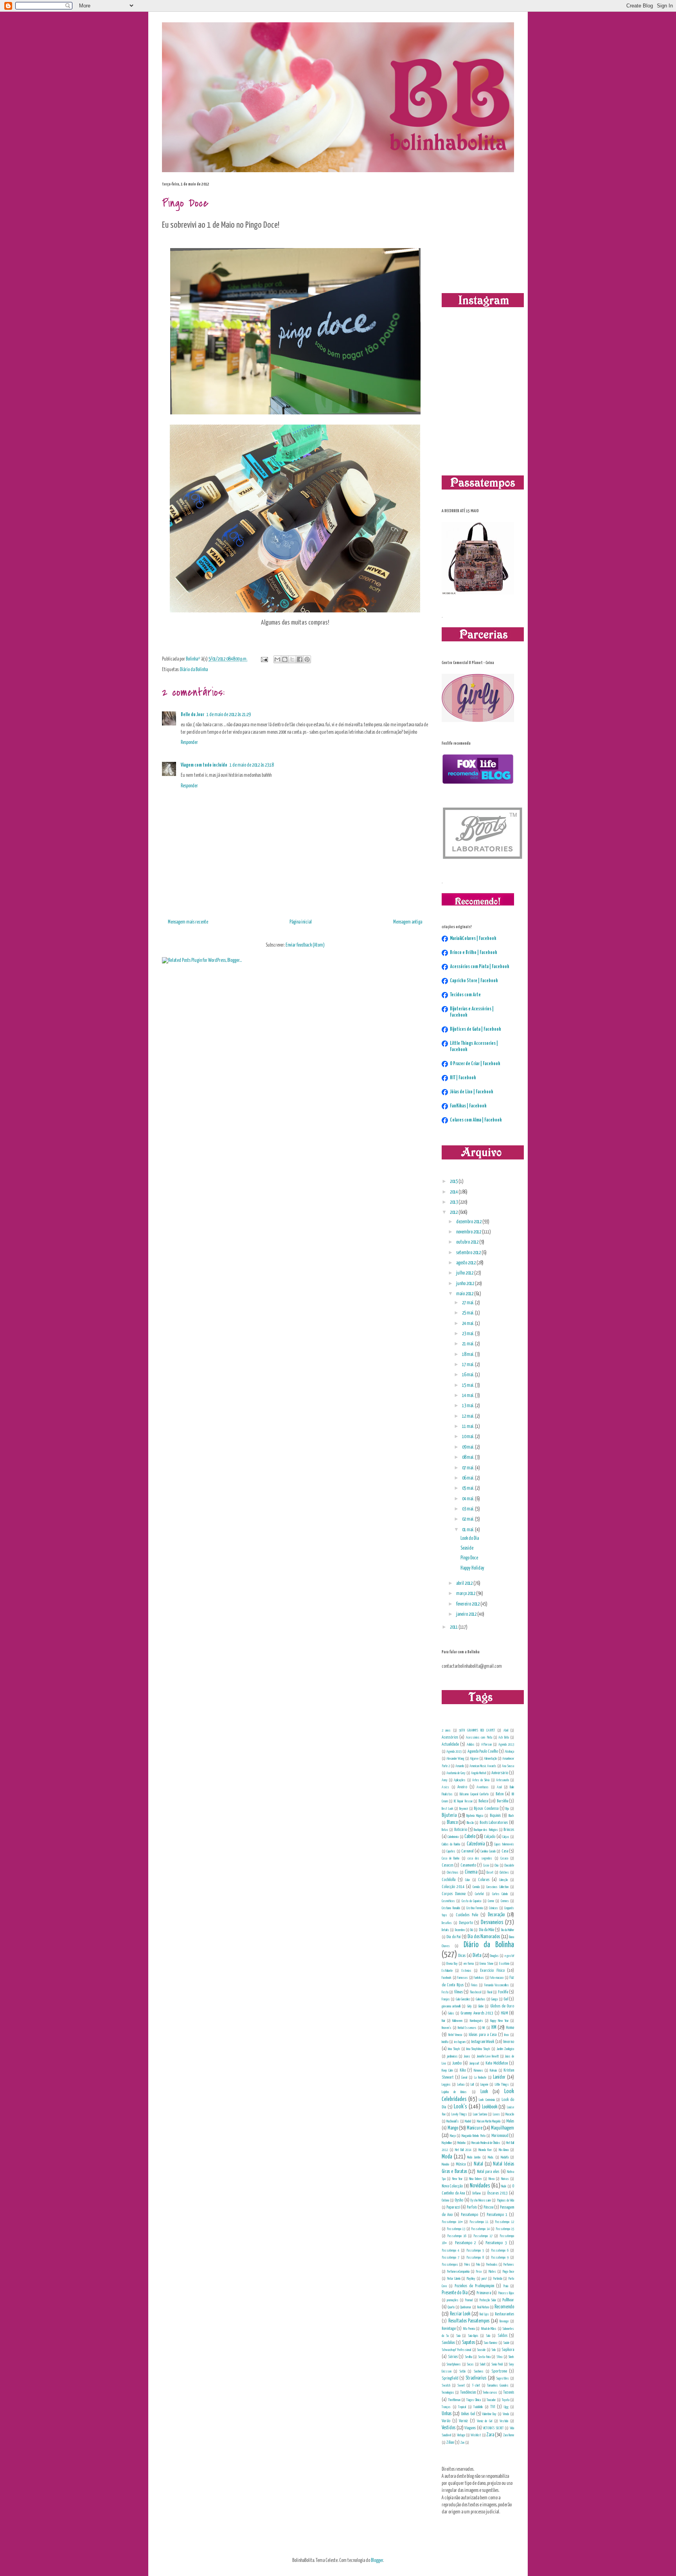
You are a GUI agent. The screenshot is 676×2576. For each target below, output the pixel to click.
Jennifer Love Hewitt (488, 2056)
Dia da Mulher (508, 1930)
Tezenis (509, 2392)
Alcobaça (509, 1752)
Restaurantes (504, 2314)
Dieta (477, 1956)
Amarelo (460, 1766)
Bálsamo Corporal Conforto (474, 1794)
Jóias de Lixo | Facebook (472, 1092)
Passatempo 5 (475, 2250)
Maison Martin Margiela (489, 2121)
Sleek (511, 2357)
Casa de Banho (450, 1858)
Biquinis (495, 1815)
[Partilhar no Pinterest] (307, 659)
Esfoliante (447, 1971)
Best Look (448, 1809)
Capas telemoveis (504, 1844)
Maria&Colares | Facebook (473, 939)
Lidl (472, 2085)
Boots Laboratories (494, 1823)
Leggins (446, 2085)
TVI (493, 2407)
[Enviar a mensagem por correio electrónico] (263, 659)
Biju (507, 1809)
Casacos (448, 1865)
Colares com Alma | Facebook (476, 1120)
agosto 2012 (466, 1263)
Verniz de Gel (485, 2421)
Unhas (447, 2414)
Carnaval (467, 1851)
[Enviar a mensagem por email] (277, 659)
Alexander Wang (455, 1759)
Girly (469, 2006)
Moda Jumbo (474, 2157)
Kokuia (493, 2070)
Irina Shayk (454, 2049)
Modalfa (505, 2157)
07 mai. (468, 1468)
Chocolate (509, 1865)
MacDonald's (453, 2121)
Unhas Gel (468, 2414)
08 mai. (468, 1457)
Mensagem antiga (408, 922)
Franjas (446, 1999)
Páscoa (488, 2207)
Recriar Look (460, 2314)
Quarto (451, 2307)
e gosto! (509, 1956)
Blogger (377, 2561)
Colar (467, 1880)
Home (510, 2028)
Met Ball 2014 (463, 2150)
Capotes (451, 1851)
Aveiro (462, 1787)
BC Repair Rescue (463, 1801)
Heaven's (447, 2028)
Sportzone (499, 2371)
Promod (469, 2300)
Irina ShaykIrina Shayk (478, 2049)
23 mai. (468, 1334)
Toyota (506, 2400)
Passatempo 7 (450, 2257)
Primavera (484, 2293)
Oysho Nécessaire (481, 2200)
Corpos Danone (454, 1894)
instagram (460, 2042)
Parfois (472, 2207)
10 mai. (468, 1437)
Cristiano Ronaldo (451, 1908)
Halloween (457, 2021)
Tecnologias (448, 2392)
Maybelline (447, 2143)
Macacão (510, 2114)
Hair (443, 2021)
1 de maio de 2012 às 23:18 (252, 765)
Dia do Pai (453, 1937)
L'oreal (464, 2077)
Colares (484, 1880)
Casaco (504, 1858)
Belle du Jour (192, 715)
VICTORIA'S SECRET (493, 2428)
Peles (467, 2265)
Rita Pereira (469, 2329)
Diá (472, 1930)
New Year (457, 2179)
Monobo (445, 2164)
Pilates (492, 2272)
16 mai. (468, 1375)
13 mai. (468, 1406)
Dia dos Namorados (484, 1937)
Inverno (509, 2042)
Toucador (491, 2400)
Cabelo (470, 1837)
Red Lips (484, 2314)
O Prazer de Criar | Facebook (475, 1064)
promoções (453, 2300)
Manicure (475, 2128)
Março (453, 2136)
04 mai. (468, 1499)
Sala (488, 2336)
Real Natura (483, 2307)
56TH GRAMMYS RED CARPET (477, 1730)
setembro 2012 (469, 1253)
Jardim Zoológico (505, 2049)
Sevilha (468, 2357)
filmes (458, 1992)
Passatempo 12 (504, 2222)
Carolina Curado (488, 1851)
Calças (506, 1837)
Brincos (509, 1830)
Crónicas (494, 1908)
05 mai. (468, 1488)
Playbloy (471, 2279)
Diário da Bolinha (194, 670)
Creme (491, 1901)
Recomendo (504, 2307)
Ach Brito (503, 1737)
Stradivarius (476, 2378)
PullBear (508, 2300)
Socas (470, 2364)
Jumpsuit (474, 2063)
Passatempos (450, 2265)
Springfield (450, 2378)
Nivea (492, 2179)
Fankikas (479, 1978)
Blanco (452, 1823)
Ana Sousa (508, 1766)
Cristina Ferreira (475, 1908)
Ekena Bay (452, 1964)
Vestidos (449, 2428)
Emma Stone (486, 1964)
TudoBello (478, 2407)
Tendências (468, 2392)
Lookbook (490, 2107)
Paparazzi (453, 2207)
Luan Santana (480, 2114)
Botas (445, 1830)
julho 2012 (465, 1273)
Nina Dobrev (475, 2179)
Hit (484, 2028)
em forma (469, 1964)
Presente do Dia (455, 2293)
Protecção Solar (488, 2300)
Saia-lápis (473, 2336)
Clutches (504, 1872)
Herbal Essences (467, 2028)
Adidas (471, 1744)
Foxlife (503, 1992)
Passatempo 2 (466, 2243)
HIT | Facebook (463, 1078)
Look (484, 2092)
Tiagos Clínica (474, 2400)
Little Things (502, 2085)
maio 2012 (465, 1294)
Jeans (467, 2056)
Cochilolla (449, 1880)
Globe (481, 2006)
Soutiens (479, 2371)
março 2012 (466, 1594)
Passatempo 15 (505, 2229)
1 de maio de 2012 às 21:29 (228, 715)
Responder (189, 743)
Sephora (508, 2350)
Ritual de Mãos (489, 2329)
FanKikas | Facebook (468, 1106)
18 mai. (468, 1355)
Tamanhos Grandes (498, 2385)
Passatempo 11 (479, 2222)
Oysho (459, 2200)
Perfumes (509, 2265)
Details (445, 1930)
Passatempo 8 (475, 2257)
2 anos (446, 1730)
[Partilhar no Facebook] (300, 659)
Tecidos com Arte (465, 995)
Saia (458, 2336)
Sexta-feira (484, 2357)
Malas (510, 2121)
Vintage (461, 2435)
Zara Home (509, 2435)
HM (494, 2028)
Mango (453, 2128)
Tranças (446, 2407)
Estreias (467, 1971)
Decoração (496, 1915)
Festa (445, 1992)
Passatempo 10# (452, 2222)
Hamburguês (476, 2021)
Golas (451, 2013)
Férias (474, 1985)
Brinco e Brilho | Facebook (474, 953)
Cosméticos (448, 1901)
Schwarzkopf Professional (456, 2350)
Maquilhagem (503, 2128)
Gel (506, 1999)
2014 (454, 1192)
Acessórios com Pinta (479, 1737)
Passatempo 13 (456, 2229)
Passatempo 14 (480, 2229)
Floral (490, 1992)
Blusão (470, 1823)
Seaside (467, 1548)
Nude (504, 2186)
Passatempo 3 (496, 2243)
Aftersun (486, 1744)
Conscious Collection (497, 1887)
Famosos (463, 1978)
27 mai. (468, 1303)
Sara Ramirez (490, 2343)
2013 (454, 1202)
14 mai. (468, 1396)
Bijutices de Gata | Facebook (476, 1029)
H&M (504, 2013)
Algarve (474, 1759)
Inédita (445, 2042)
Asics (445, 1787)
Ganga (494, 1999)
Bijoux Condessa (486, 1808)
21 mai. (468, 1344)
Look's (460, 2107)
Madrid (468, 2121)
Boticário (461, 1830)
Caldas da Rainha (451, 1844)
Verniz (463, 2421)
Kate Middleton (497, 2063)
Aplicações (460, 1780)
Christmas (453, 1872)
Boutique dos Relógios (486, 1830)
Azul (499, 1787)
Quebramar (466, 2307)
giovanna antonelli (451, 2006)
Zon (462, 2443)
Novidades (480, 2186)
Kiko (463, 2070)
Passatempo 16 (457, 2236)
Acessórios (450, 1737)
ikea (506, 2035)
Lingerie (484, 2085)
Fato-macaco (497, 1978)
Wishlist (476, 2435)
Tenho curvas (490, 2392)
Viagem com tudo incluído (204, 765)
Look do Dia (470, 1538)
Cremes (505, 1901)
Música (461, 2164)
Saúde (506, 2343)
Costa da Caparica (472, 1901)
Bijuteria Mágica (475, 1816)
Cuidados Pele (467, 1915)
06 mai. (468, 1478)
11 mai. (468, 1427)
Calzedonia (476, 1844)
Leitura (461, 2085)
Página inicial (301, 922)
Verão (446, 2421)
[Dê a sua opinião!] (285, 659)
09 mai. (468, 1447)
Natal (478, 2164)
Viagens (470, 2428)
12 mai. (468, 1416)
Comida (476, 1887)
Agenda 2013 (506, 1744)
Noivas (505, 2179)
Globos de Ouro (502, 2006)
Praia (506, 2286)
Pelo (478, 2265)
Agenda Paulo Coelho (483, 1751)
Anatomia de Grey (456, 1773)
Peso (479, 2272)
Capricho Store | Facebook (474, 981)
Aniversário (500, 1773)
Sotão (462, 2371)
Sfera (499, 2357)
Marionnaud (500, 2136)
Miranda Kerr (485, 2150)
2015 (454, 1182)
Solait (483, 2364)
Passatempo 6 (500, 2250)
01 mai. (468, 1530)
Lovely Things (459, 2114)
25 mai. (468, 1313)
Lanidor (499, 2077)
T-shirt (476, 2385)
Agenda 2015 (454, 1752)
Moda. (491, 2157)
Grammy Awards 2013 (477, 2013)
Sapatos (468, 2343)
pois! (484, 2279)
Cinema (471, 1872)
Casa (505, 1851)
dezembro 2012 (469, 1222)
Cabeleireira (453, 1837)
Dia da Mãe (487, 1930)
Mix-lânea (504, 2150)
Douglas (494, 1956)
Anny (445, 1780)
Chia (496, 1865)
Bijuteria (449, 1815)
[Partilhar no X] (292, 659)
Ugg (506, 2407)
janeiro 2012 (467, 1614)
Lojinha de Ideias (454, 2092)
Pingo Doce (469, 1558)
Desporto (466, 1923)
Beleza (483, 1801)
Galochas (481, 1999)
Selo (494, 2350)
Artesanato (503, 1780)
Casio (486, 1865)
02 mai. (468, 1519)
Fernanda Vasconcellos (497, 1985)
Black (511, 1816)
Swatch (446, 2385)
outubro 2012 (468, 1242)
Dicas (462, 1956)
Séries (453, 2357)
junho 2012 (466, 1284)
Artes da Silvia (481, 1780)
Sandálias (448, 2343)
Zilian (450, 2442)
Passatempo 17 (483, 2236)
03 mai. (468, 1509)
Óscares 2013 (497, 2193)
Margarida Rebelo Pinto (474, 2136)
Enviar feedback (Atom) (305, 945)
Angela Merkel (478, 1773)
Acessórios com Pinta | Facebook (480, 967)
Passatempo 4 (450, 2250)
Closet (490, 1872)
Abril (506, 1730)
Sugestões (503, 2378)
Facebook (447, 1978)
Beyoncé (464, 1809)
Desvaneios (492, 1923)
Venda (506, 2414)
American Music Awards (483, 1766)
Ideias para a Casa (483, 2035)
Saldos (503, 2336)
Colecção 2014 (453, 1887)
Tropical (462, 2407)
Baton (500, 1794)
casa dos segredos (480, 1858)
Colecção (503, 1880)
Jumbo (457, 2063)
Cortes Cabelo (500, 1894)
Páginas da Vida (505, 2200)
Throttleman (454, 2400)
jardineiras (452, 2056)
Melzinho (461, 2143)
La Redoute (480, 2077)
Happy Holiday (472, 1568)
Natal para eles (488, 2172)
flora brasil (476, 1992)
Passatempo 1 (497, 2215)
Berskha (503, 1801)
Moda (447, 2157)
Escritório (504, 1964)
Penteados (492, 2265)
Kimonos (478, 2070)
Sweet (461, 2385)
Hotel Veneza (455, 2035)
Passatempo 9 (500, 2257)
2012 (454, 1212)
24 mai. (468, 1324)
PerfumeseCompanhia (458, 2272)
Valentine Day (489, 2414)
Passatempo (469, 2215)
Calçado (490, 1837)
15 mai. (468, 1385)
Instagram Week (483, 2042)
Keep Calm (447, 2070)
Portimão (498, 2279)
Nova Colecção (452, 2186)
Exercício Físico (492, 1970)
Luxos (496, 2114)
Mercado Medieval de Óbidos (486, 2143)
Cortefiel (479, 1894)
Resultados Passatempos (469, 2321)
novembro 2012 (469, 1232)
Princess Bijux (506, 2293)
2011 (454, 1627)
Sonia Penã (497, 2364)
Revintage (449, 2328)
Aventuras (483, 1787)
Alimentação (490, 1759)
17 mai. (468, 1365)
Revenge (504, 2321)
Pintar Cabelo (454, 2279)
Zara (490, 2435)
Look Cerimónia (487, 2100)
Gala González (463, 1999)
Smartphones (454, 2364)
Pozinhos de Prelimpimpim (474, 2286)
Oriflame (476, 2193)
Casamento (468, 1865)
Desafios (447, 1923)
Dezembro (460, 1930)
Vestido (504, 2421)
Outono (445, 2200)
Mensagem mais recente (188, 922)
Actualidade (450, 1744)
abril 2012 (465, 1583)
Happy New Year (499, 2021)
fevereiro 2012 (468, 1604)
